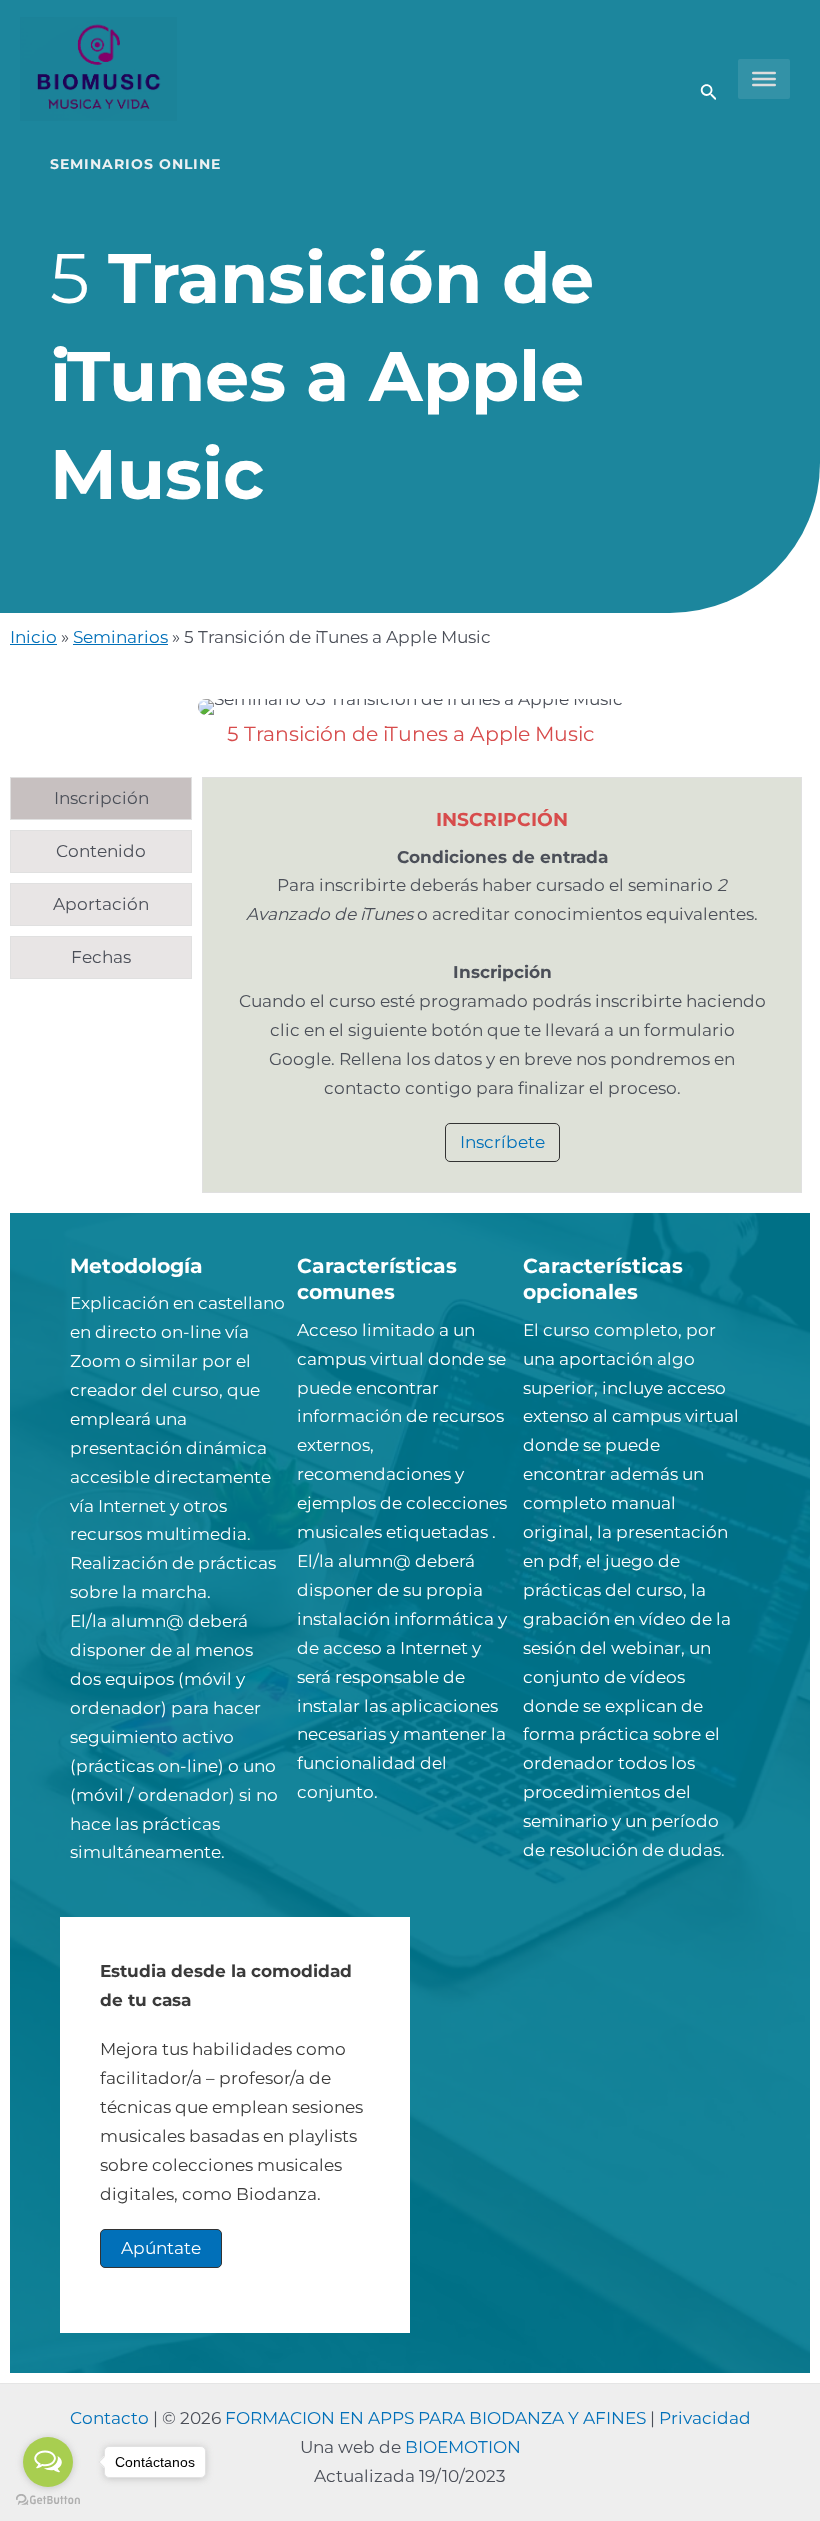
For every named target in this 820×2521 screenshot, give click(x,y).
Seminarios (120, 637)
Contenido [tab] (101, 851)
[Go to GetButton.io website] (48, 2500)
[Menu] (764, 79)
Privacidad (705, 2418)
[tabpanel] (502, 984)
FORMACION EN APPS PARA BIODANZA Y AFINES (435, 2418)
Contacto (109, 2418)
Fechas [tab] (101, 957)
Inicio (33, 637)
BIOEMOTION (463, 2447)
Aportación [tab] (101, 904)
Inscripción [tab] (101, 798)
